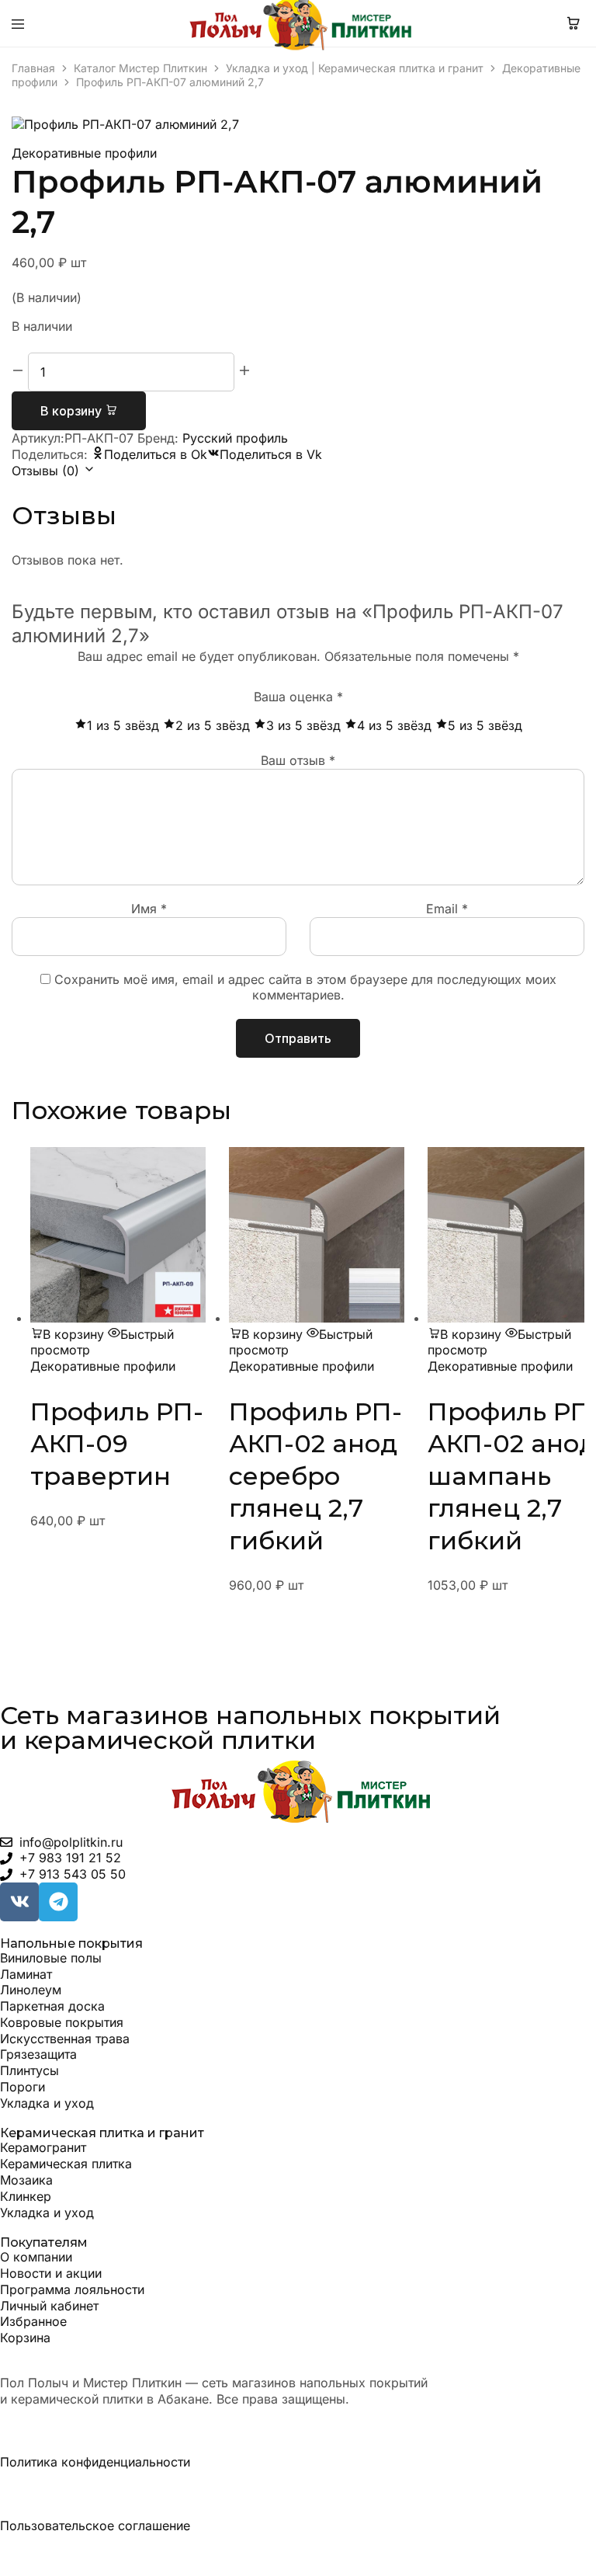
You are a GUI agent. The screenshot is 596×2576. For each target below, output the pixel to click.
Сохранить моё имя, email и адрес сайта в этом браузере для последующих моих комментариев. (305, 987)
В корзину (73, 411)
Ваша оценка (298, 697)
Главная (33, 68)
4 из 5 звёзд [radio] (394, 725)
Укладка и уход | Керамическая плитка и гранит (355, 68)
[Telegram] (58, 1902)
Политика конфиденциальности (95, 2462)
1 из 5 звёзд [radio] (123, 725)
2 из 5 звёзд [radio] (213, 725)
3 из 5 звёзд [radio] (303, 725)
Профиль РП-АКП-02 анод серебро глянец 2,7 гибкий (315, 1476)
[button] (67, 1334)
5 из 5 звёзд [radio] (485, 725)
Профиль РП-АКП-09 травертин (117, 1444)
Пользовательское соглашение (95, 2526)
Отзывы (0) (47, 471)
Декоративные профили (84, 153)
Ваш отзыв (298, 760)
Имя (149, 909)
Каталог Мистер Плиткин (140, 68)
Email (447, 909)
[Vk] (19, 1902)
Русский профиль (235, 438)
